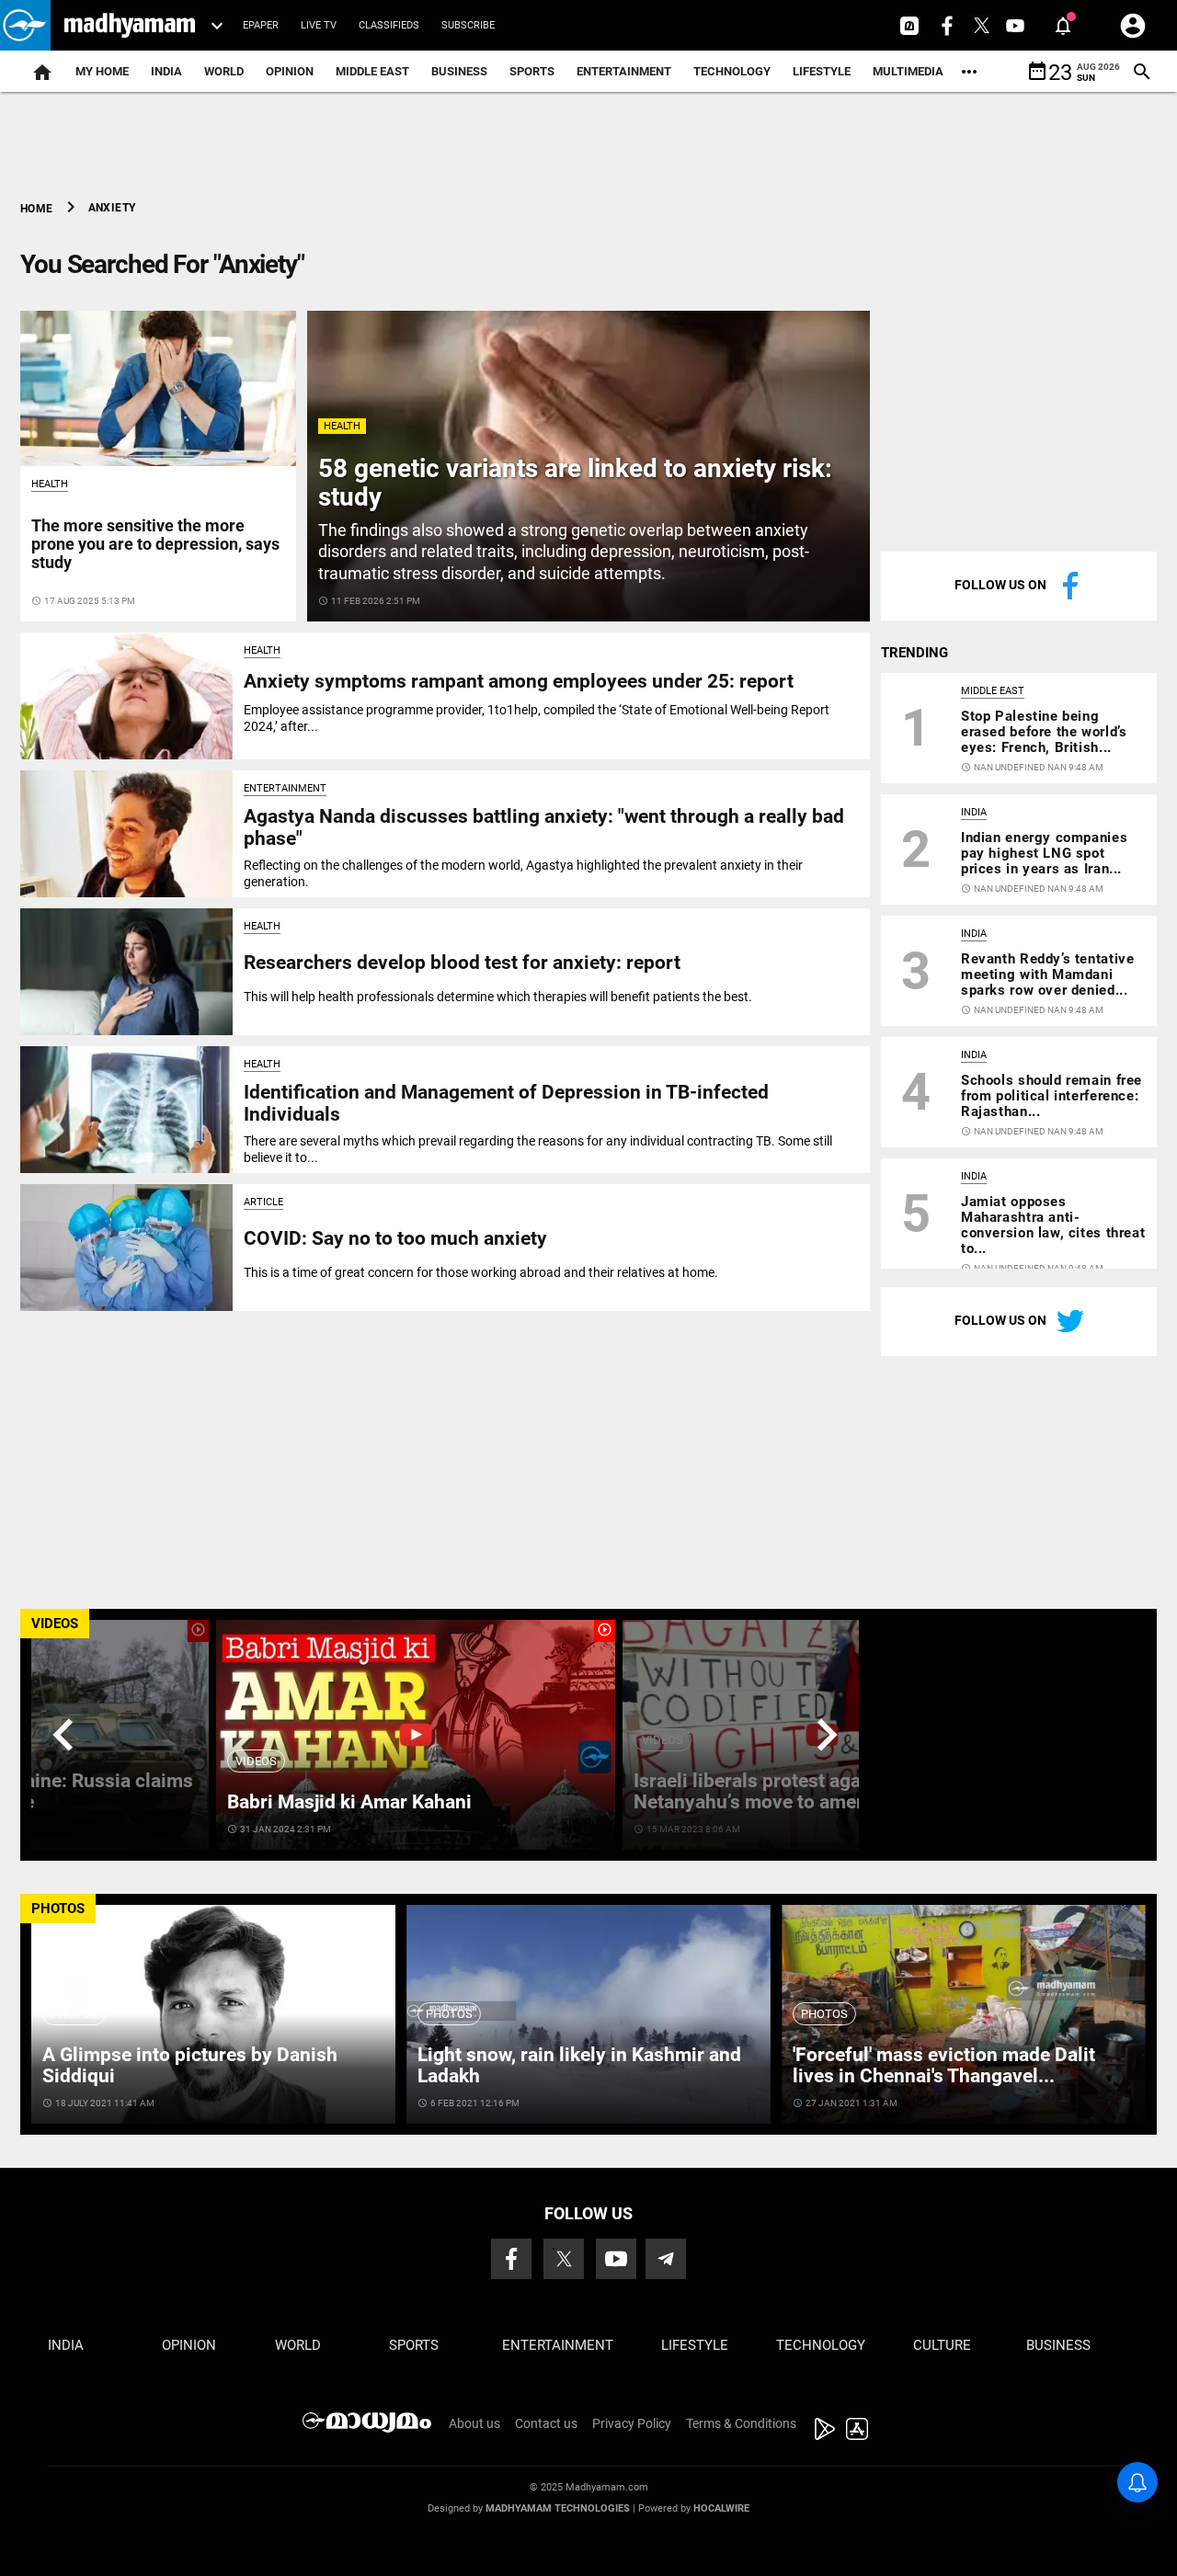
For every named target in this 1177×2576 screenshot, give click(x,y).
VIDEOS (55, 1624)
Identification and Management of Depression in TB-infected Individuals (506, 1103)
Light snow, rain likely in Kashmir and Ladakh (579, 2065)
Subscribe (468, 25)
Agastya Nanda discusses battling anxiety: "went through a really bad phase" (544, 827)
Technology (732, 71)
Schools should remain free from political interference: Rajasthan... (1051, 1096)
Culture (942, 2345)
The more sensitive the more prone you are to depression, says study (155, 544)
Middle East (372, 71)
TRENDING (914, 653)
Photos (74, 2014)
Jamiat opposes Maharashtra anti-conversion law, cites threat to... (1053, 1225)
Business (459, 71)
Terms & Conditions (741, 2423)
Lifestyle (822, 71)
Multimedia (908, 71)
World (224, 71)
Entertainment (624, 71)
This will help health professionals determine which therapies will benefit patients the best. (498, 997)
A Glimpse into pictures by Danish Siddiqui (190, 2065)
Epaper (261, 25)
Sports (532, 71)
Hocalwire (721, 2508)
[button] (25, 25)
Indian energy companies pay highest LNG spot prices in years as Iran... (1044, 853)
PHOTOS (58, 1909)
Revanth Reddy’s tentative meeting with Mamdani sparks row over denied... (1047, 975)
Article (263, 1202)
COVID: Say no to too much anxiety (395, 1238)
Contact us (546, 2423)
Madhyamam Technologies (558, 2508)
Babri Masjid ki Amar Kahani (349, 1802)
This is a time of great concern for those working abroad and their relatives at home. (481, 1272)
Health (342, 426)
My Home (102, 71)
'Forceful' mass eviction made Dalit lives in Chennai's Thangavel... (944, 2065)
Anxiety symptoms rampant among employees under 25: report (519, 681)
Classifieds (389, 25)
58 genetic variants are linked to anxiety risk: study (575, 483)
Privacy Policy (632, 2423)
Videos (256, 1761)
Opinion (290, 71)
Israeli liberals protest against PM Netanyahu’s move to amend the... (781, 1791)
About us (474, 2423)
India (166, 71)
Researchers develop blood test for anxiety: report (462, 963)
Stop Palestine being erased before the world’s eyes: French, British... (1044, 732)
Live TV (319, 25)
